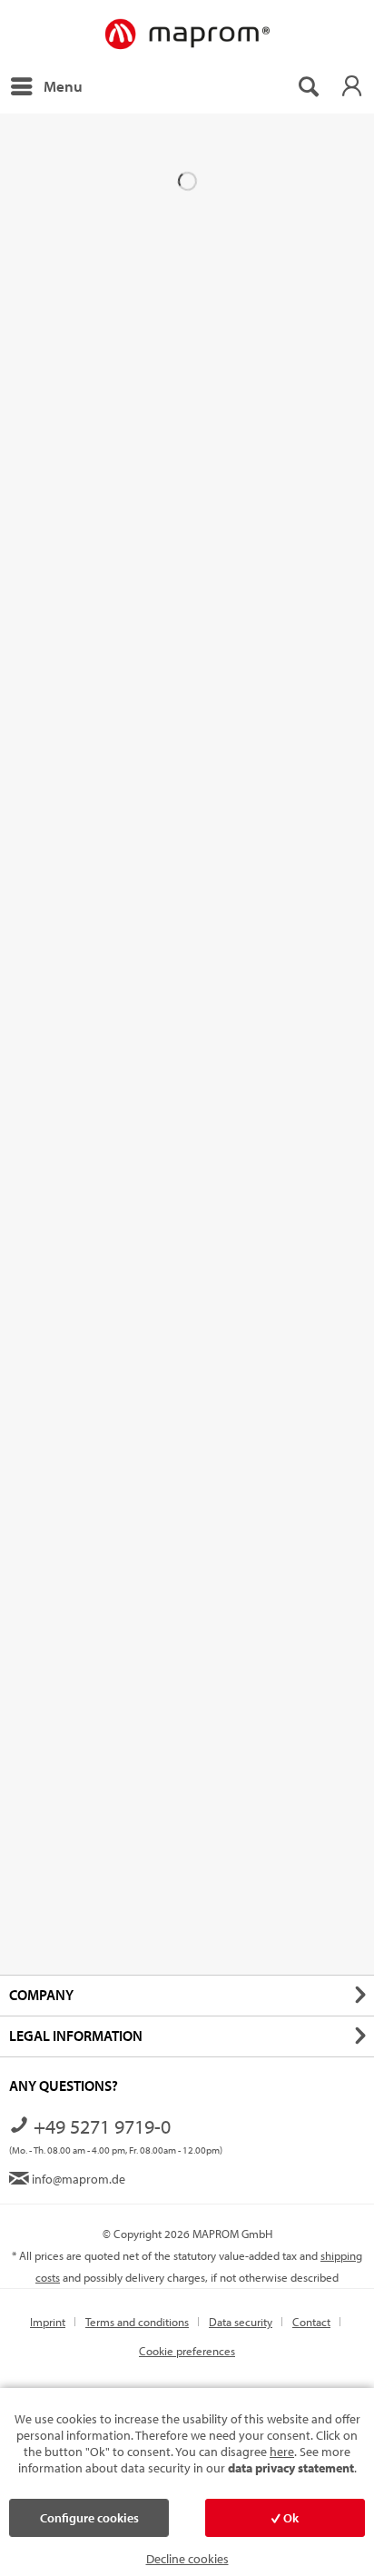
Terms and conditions (137, 2322)
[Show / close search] (308, 86)
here (282, 2452)
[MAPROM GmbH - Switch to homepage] (187, 35)
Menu (63, 86)
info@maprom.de (77, 2179)
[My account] (351, 86)
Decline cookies (187, 2559)
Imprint (48, 2322)
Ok (290, 2518)
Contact (311, 2322)
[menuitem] (46, 86)
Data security (241, 2322)
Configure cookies (89, 2518)
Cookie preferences (187, 2351)
